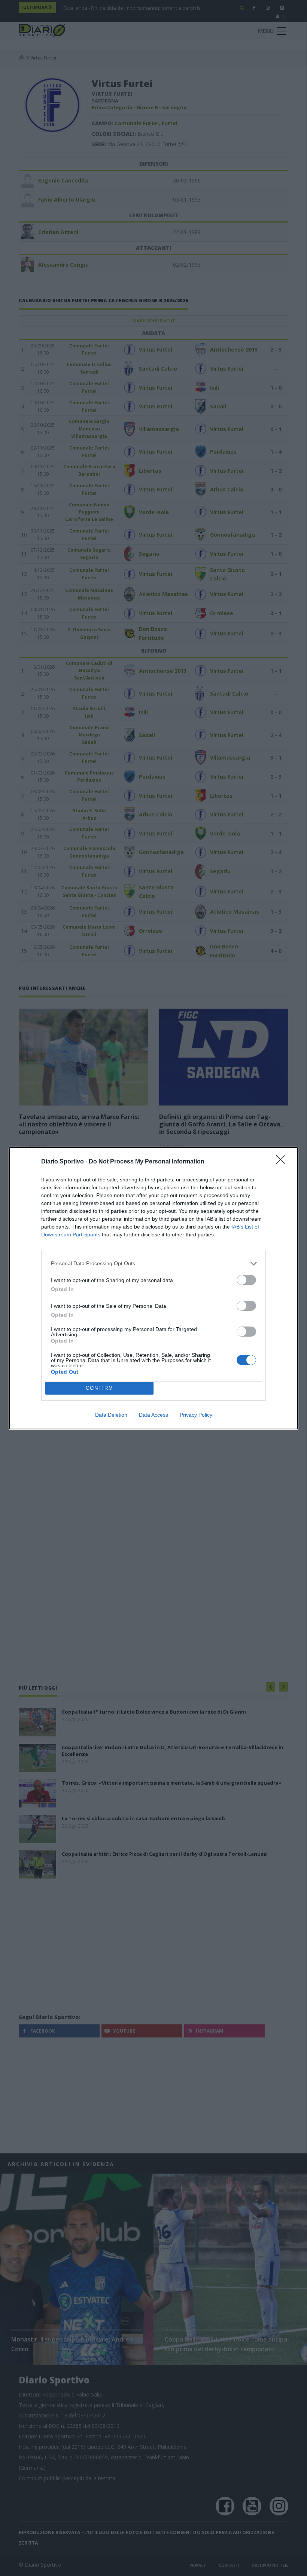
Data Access (153, 1415)
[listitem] (153, 1264)
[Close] (283, 1162)
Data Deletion (111, 1415)
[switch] (246, 1280)
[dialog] (153, 1288)
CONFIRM (100, 1388)
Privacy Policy (196, 1415)
